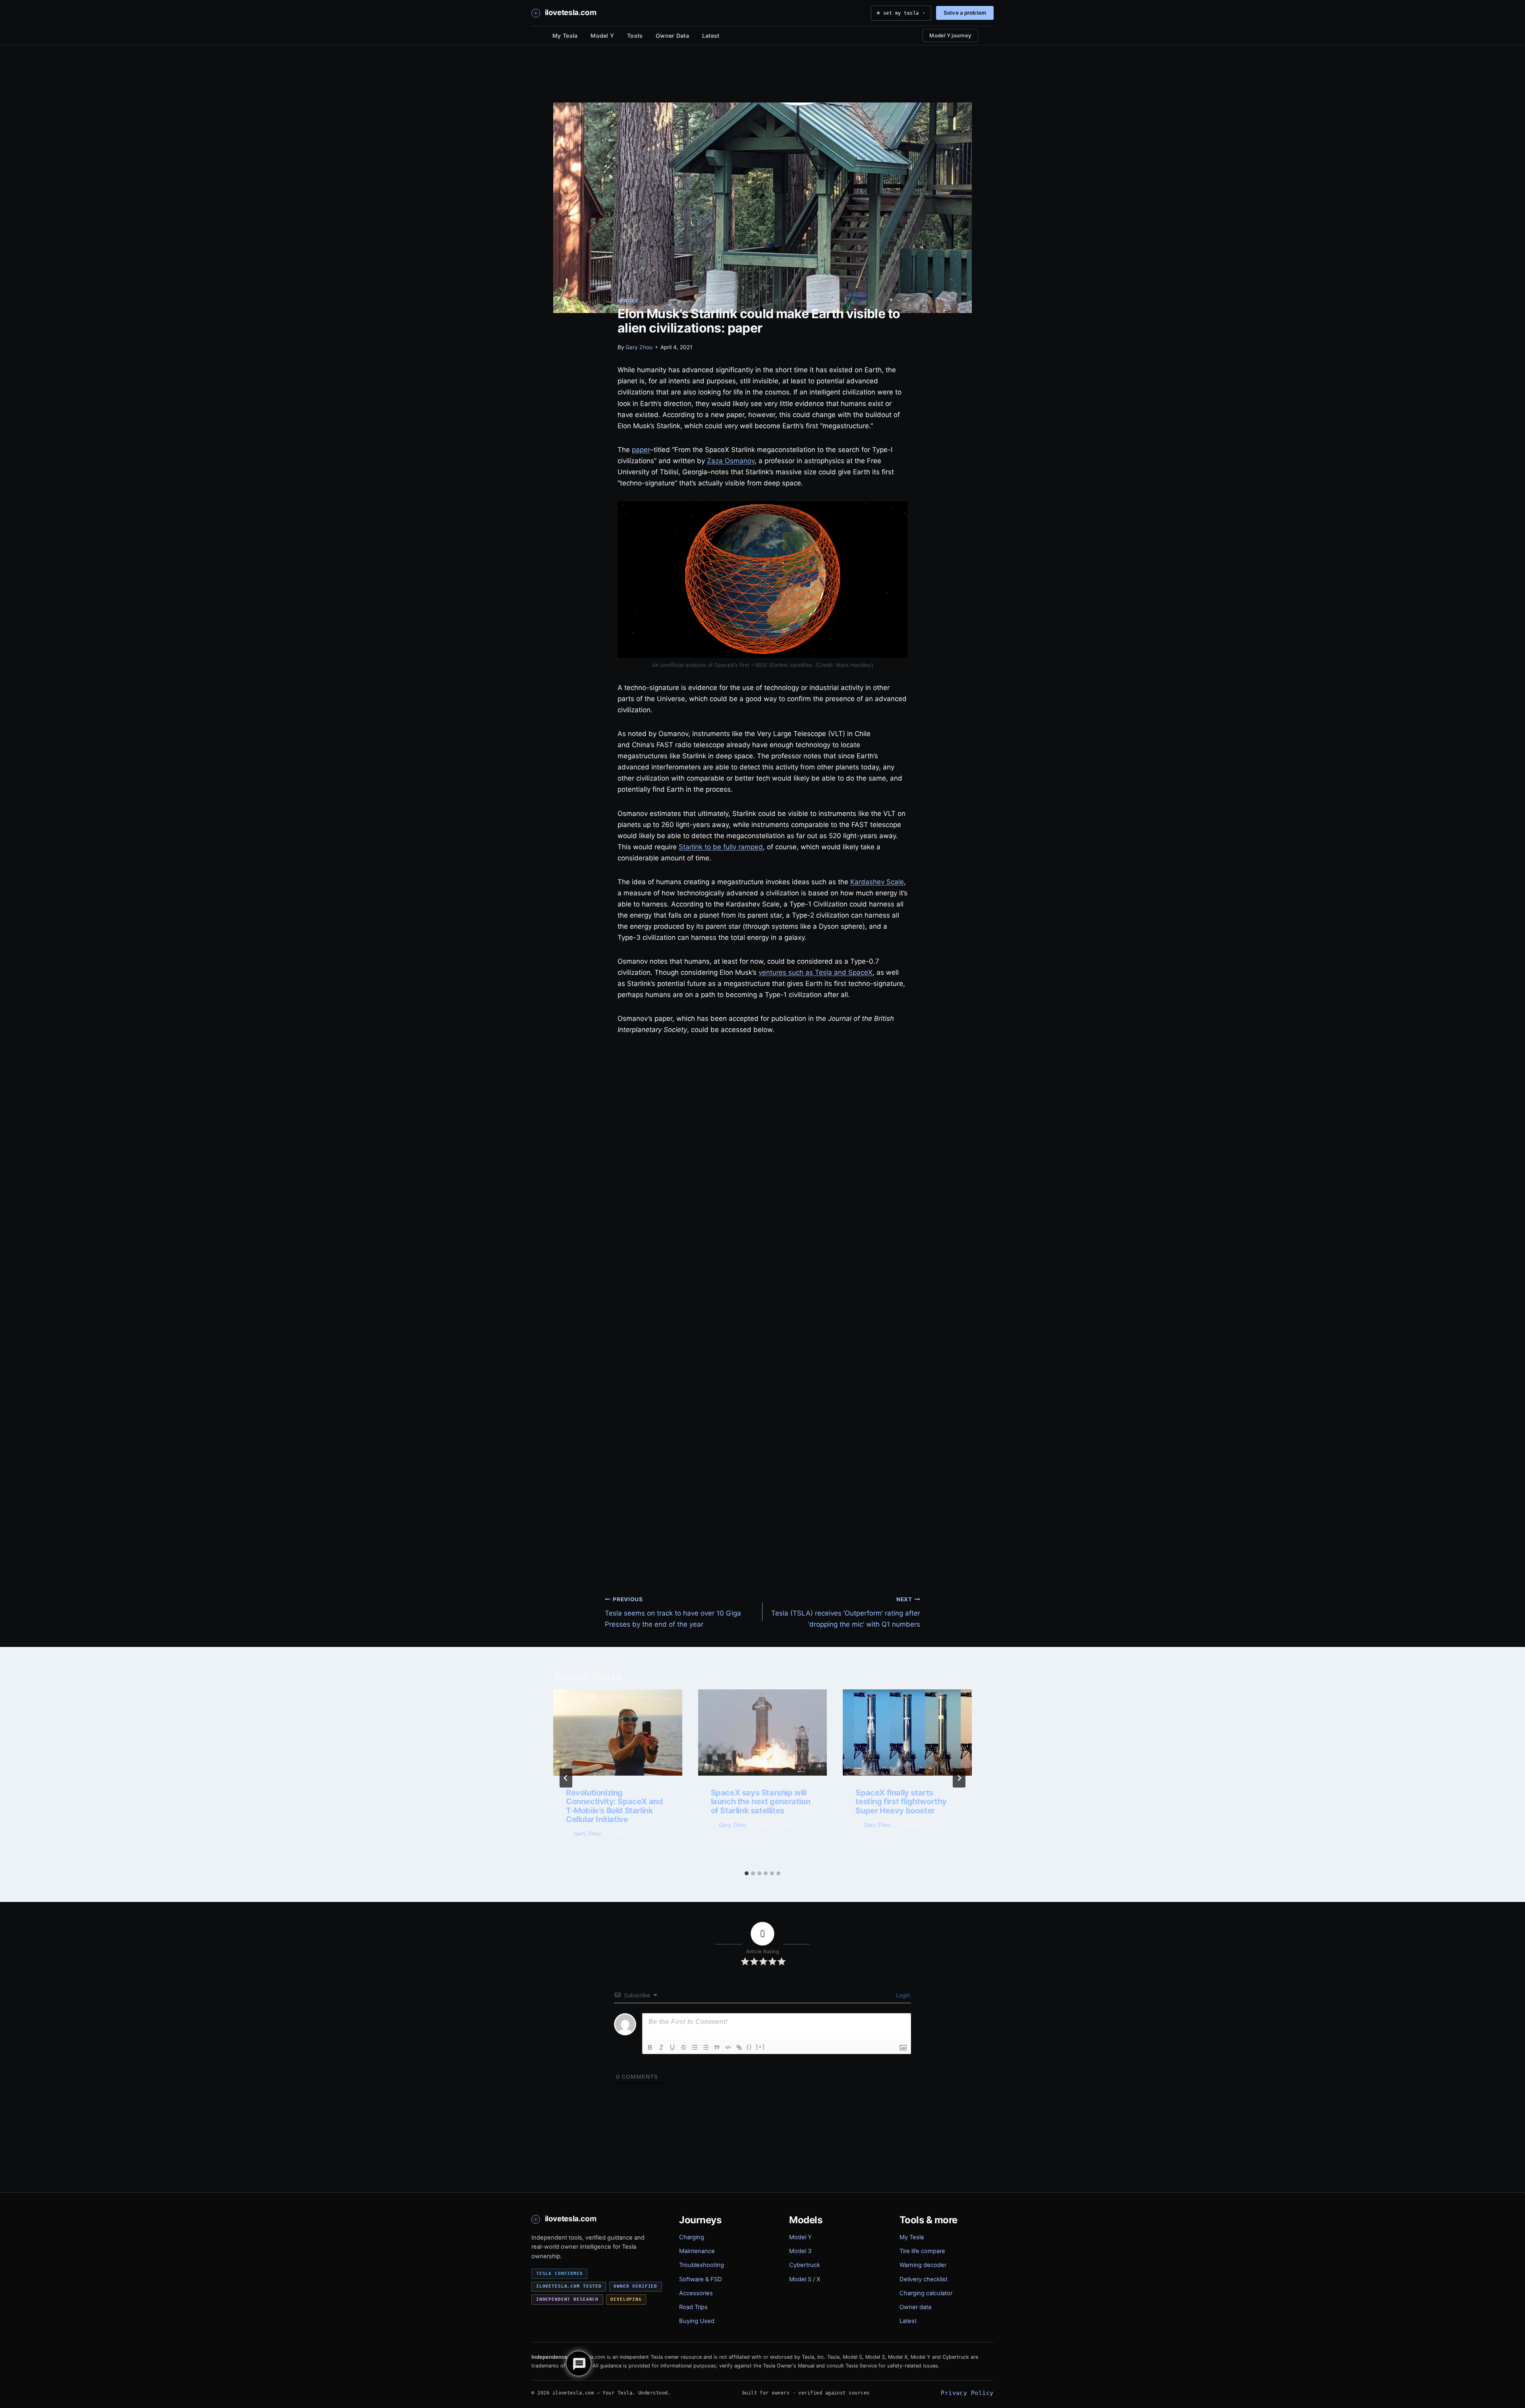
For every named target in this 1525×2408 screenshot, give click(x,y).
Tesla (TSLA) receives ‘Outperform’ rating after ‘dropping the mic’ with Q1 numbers (846, 1612)
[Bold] (650, 2047)
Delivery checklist (924, 2279)
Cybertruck (805, 2265)
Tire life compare (922, 2251)
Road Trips (693, 2307)
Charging (692, 2237)
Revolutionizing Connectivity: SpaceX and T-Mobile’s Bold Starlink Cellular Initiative (614, 1806)
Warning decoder (923, 2265)
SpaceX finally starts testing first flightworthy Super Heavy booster (901, 1802)
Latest (711, 36)
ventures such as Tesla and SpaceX (816, 972)
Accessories (696, 2293)
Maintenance (697, 2251)
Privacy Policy (967, 2393)
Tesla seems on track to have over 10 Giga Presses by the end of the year (673, 1612)
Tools (635, 36)
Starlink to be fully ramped (721, 847)
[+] (761, 2047)
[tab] (747, 1873)
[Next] (959, 1778)
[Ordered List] (695, 2047)
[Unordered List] (706, 2047)
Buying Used (697, 2321)
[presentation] (618, 1732)
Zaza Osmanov (731, 461)
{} (749, 2047)
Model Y (602, 36)
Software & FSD (701, 2279)
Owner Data (672, 36)
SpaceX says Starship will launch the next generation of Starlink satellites (761, 1802)
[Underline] (672, 2047)
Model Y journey (950, 35)
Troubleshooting (702, 2265)
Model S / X (805, 2279)
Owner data (915, 2307)
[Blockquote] (717, 2047)
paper (641, 450)
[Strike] (683, 2047)
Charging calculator (926, 2293)
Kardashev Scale (877, 882)
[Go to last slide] (566, 1778)
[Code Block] (728, 2047)
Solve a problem (965, 13)
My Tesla (565, 36)
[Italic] (661, 2047)
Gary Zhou (639, 347)
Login (902, 1995)
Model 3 (800, 2251)
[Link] (739, 2047)
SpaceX (628, 301)
